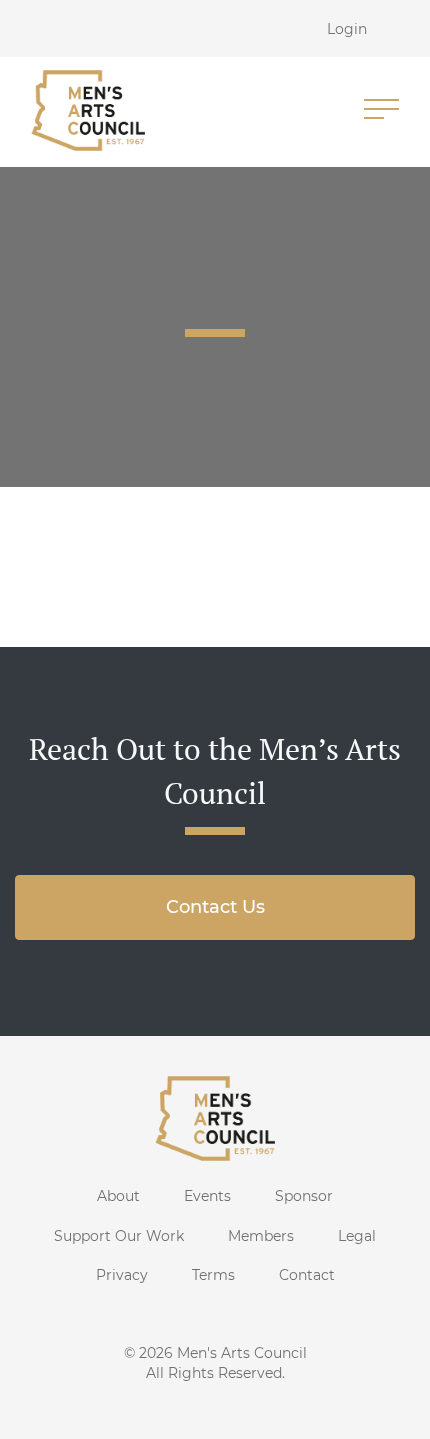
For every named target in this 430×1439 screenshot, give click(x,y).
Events (207, 1196)
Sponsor (304, 1196)
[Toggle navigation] (381, 110)
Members (261, 1236)
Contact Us (215, 907)
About (118, 1196)
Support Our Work (119, 1236)
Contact (307, 1275)
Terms (213, 1275)
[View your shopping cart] (408, 28)
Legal (357, 1236)
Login (347, 29)
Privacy (122, 1275)
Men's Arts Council (242, 1353)
